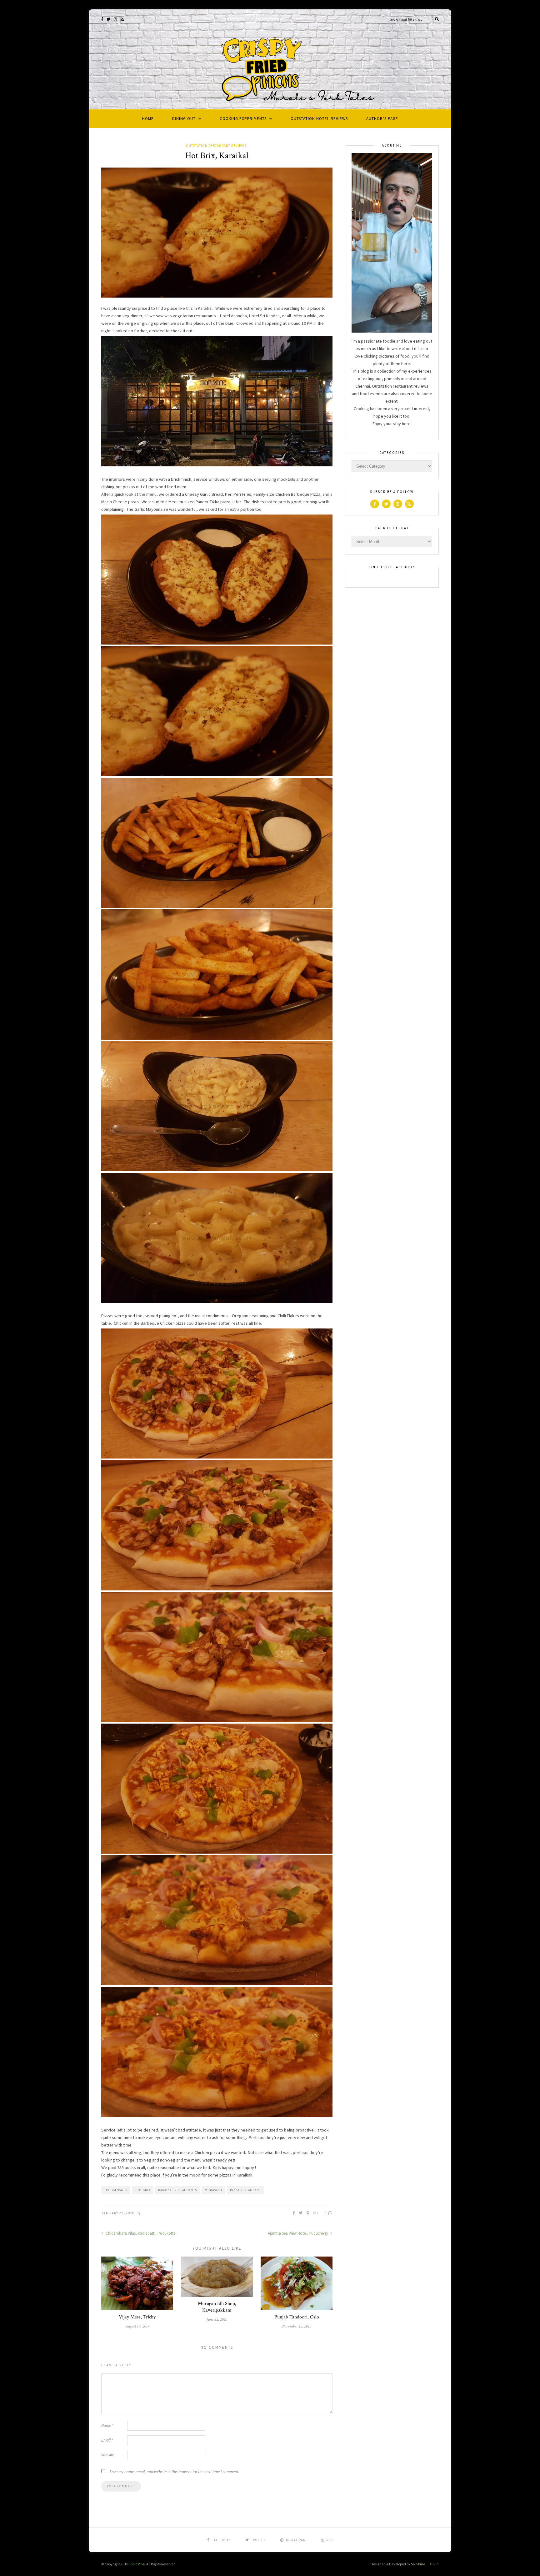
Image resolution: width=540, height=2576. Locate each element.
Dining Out (184, 119)
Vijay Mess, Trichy (137, 2317)
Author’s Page (382, 119)
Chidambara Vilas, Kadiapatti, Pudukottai (141, 2233)
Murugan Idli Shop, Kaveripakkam (217, 2307)
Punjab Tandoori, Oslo (297, 2317)
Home (148, 119)
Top (433, 2564)
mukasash (213, 2190)
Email (107, 2440)
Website (108, 2455)
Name (107, 2425)
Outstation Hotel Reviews (319, 119)
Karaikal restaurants (177, 2190)
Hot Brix (143, 2190)
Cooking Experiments (243, 119)
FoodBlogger (116, 2190)
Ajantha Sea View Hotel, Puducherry (298, 2233)
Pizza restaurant (245, 2190)
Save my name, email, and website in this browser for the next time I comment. (174, 2472)
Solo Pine (138, 2564)
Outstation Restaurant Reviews (216, 146)
